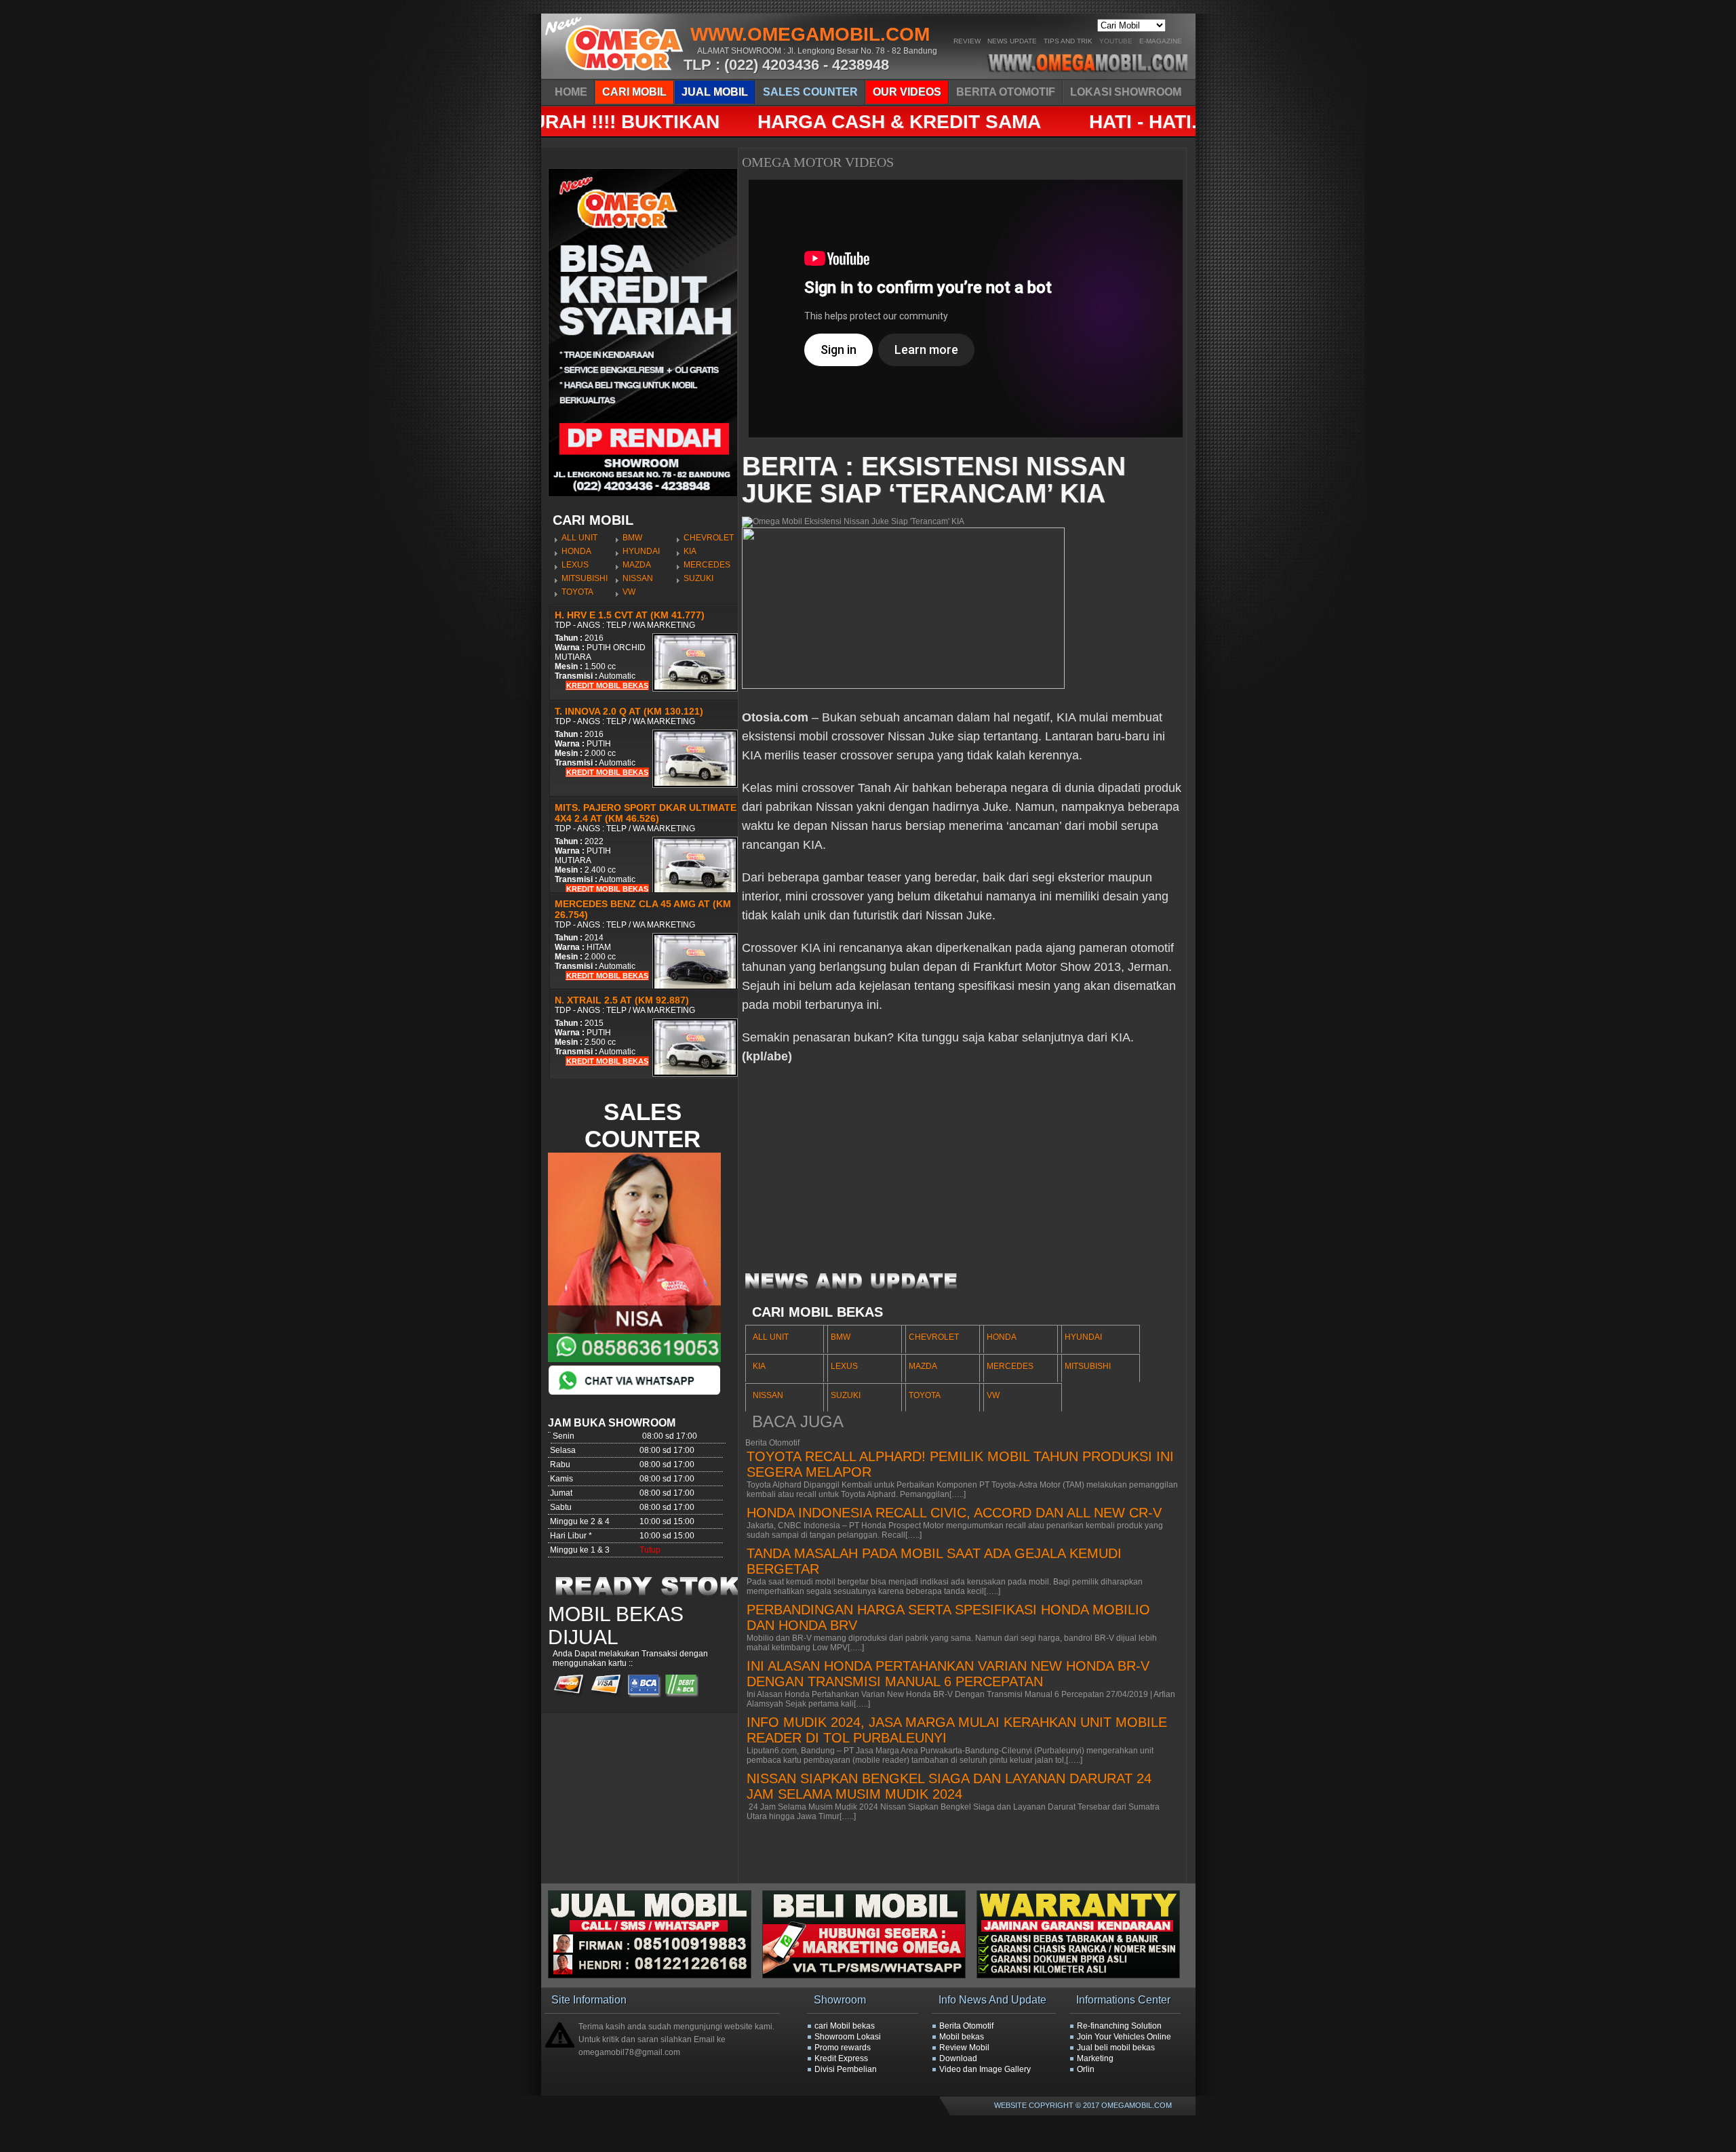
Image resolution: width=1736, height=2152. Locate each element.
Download (958, 2058)
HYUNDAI (641, 551)
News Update (1012, 41)
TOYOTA (577, 592)
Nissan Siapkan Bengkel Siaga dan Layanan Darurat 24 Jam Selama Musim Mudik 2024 (949, 1786)
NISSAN (638, 578)
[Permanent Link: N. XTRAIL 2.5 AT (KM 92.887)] (695, 1074)
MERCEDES (707, 565)
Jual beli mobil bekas (1116, 2048)
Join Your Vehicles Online (1124, 2037)
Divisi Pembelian (846, 2069)
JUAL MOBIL (715, 92)
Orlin (1086, 2069)
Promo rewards (843, 2048)
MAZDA (637, 565)
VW (629, 592)
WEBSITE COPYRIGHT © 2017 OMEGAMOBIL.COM (1083, 2105)
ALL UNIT (579, 538)
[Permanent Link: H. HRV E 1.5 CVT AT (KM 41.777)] (695, 689)
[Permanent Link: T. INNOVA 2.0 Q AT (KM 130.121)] (695, 785)
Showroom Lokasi (848, 2037)
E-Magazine (1161, 41)
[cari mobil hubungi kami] (869, 1976)
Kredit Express (841, 2058)
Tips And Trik (1068, 41)
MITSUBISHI (585, 578)
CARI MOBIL (634, 92)
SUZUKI (698, 578)
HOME (571, 92)
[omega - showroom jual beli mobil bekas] (615, 75)
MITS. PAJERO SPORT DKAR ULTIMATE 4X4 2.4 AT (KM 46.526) (646, 813)
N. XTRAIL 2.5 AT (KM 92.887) (622, 1000)
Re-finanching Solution (1119, 2026)
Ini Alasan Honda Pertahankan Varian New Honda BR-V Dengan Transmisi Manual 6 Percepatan (948, 1674)
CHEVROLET (709, 538)
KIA (690, 551)
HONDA (576, 551)
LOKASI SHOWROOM (1126, 92)
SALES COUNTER (810, 92)
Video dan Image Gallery (985, 2069)
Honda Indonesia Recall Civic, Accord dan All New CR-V (954, 1513)
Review (967, 41)
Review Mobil (964, 2048)
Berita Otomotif (966, 2026)
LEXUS (575, 565)
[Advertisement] (962, 1174)
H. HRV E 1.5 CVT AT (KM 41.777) (630, 615)
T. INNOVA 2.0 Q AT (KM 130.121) (629, 711)
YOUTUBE (1116, 41)
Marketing (1095, 2058)
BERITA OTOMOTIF (1006, 92)
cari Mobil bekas (845, 2026)
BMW (632, 538)
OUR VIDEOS (907, 92)
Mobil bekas (962, 2037)
